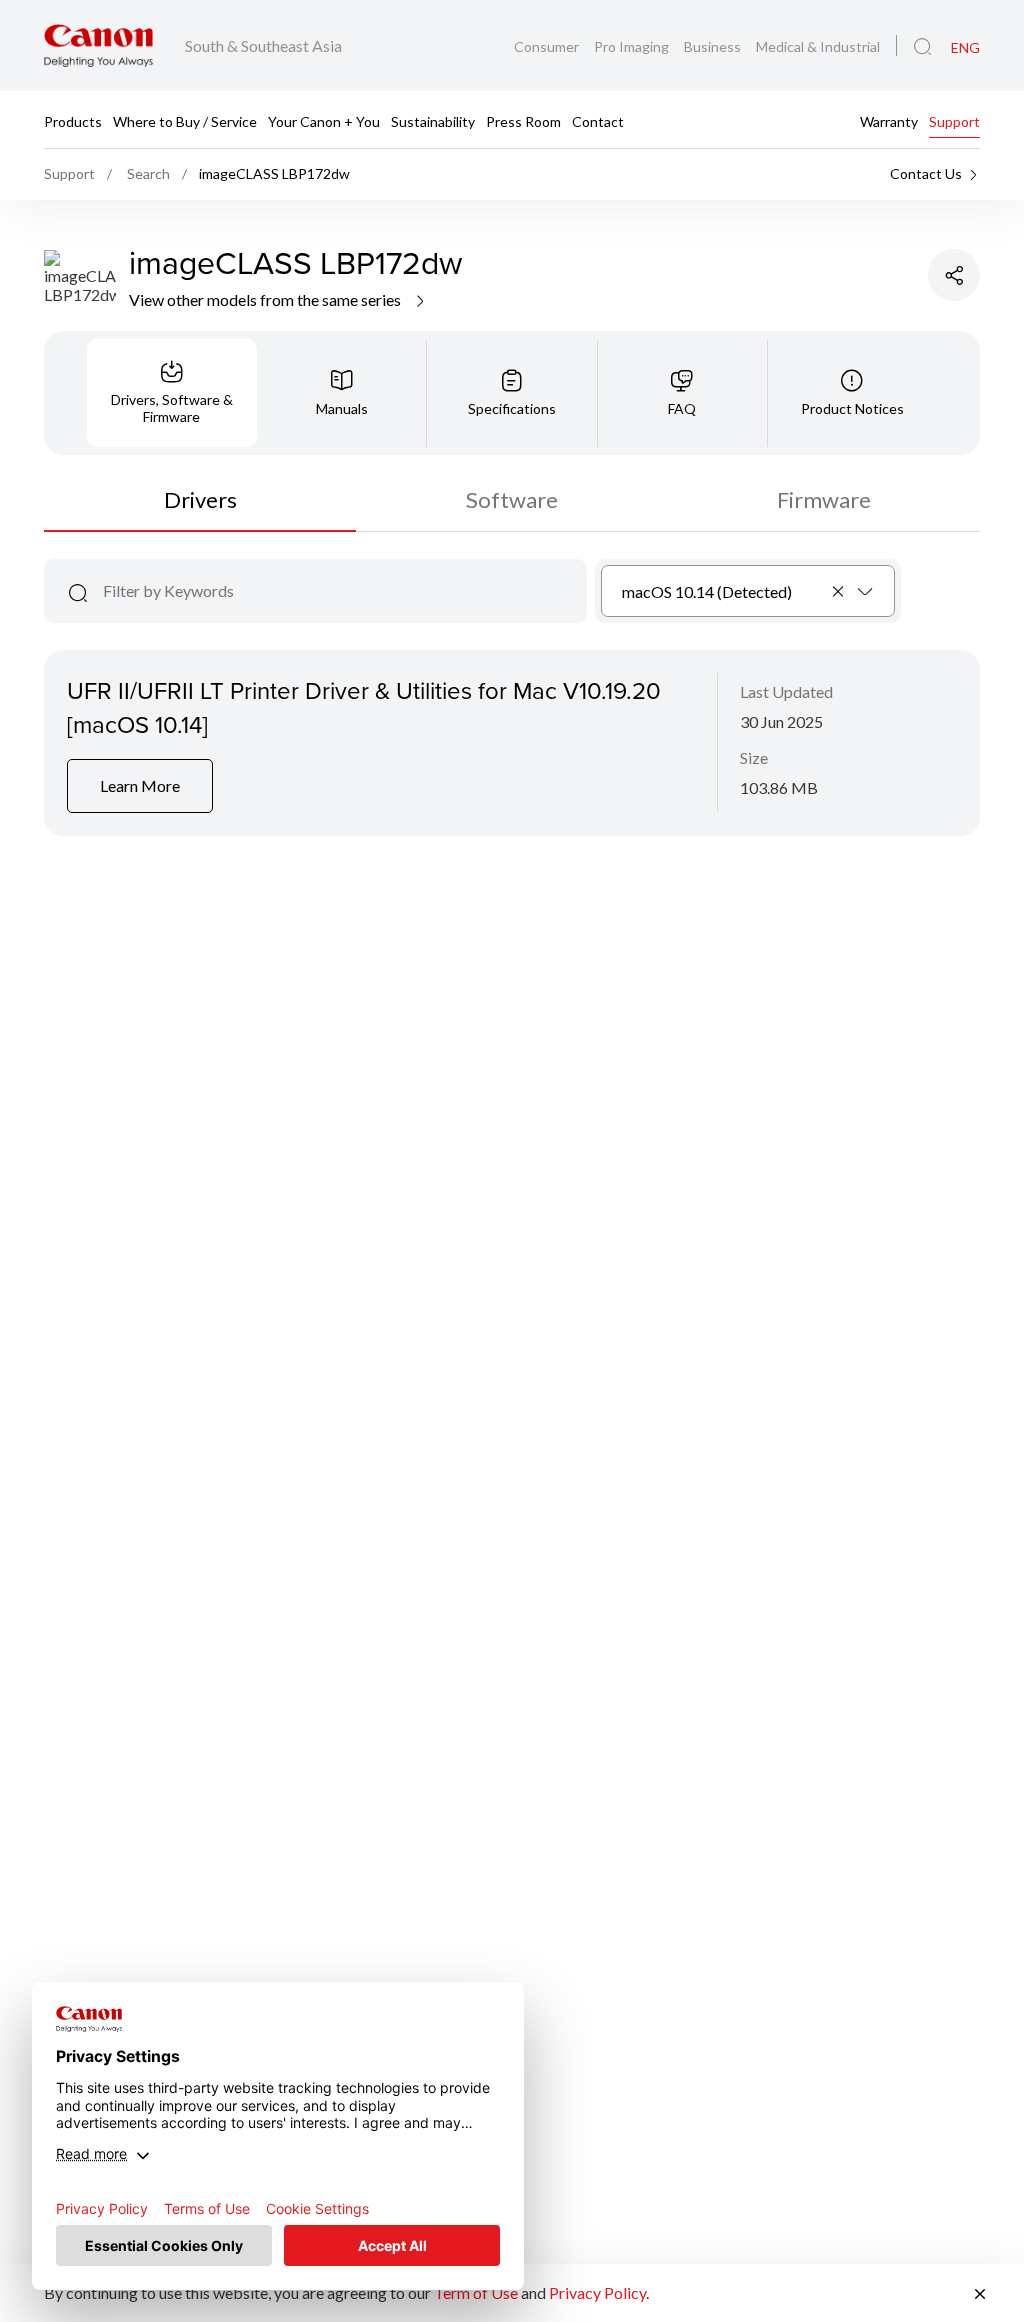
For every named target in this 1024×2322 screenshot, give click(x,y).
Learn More (140, 785)
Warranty (889, 120)
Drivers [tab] (200, 499)
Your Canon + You (324, 120)
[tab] (172, 393)
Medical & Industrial (818, 46)
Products (73, 120)
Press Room (523, 120)
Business (714, 46)
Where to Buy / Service (185, 120)
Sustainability (433, 120)
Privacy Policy (597, 2292)
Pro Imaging (633, 46)
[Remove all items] (839, 591)
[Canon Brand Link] (98, 45)
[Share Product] (954, 275)
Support (954, 120)
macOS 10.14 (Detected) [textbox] (707, 591)
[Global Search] (922, 47)
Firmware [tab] (824, 499)
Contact (598, 120)
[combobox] (748, 591)
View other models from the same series (266, 299)
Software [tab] (512, 499)
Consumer (548, 46)
